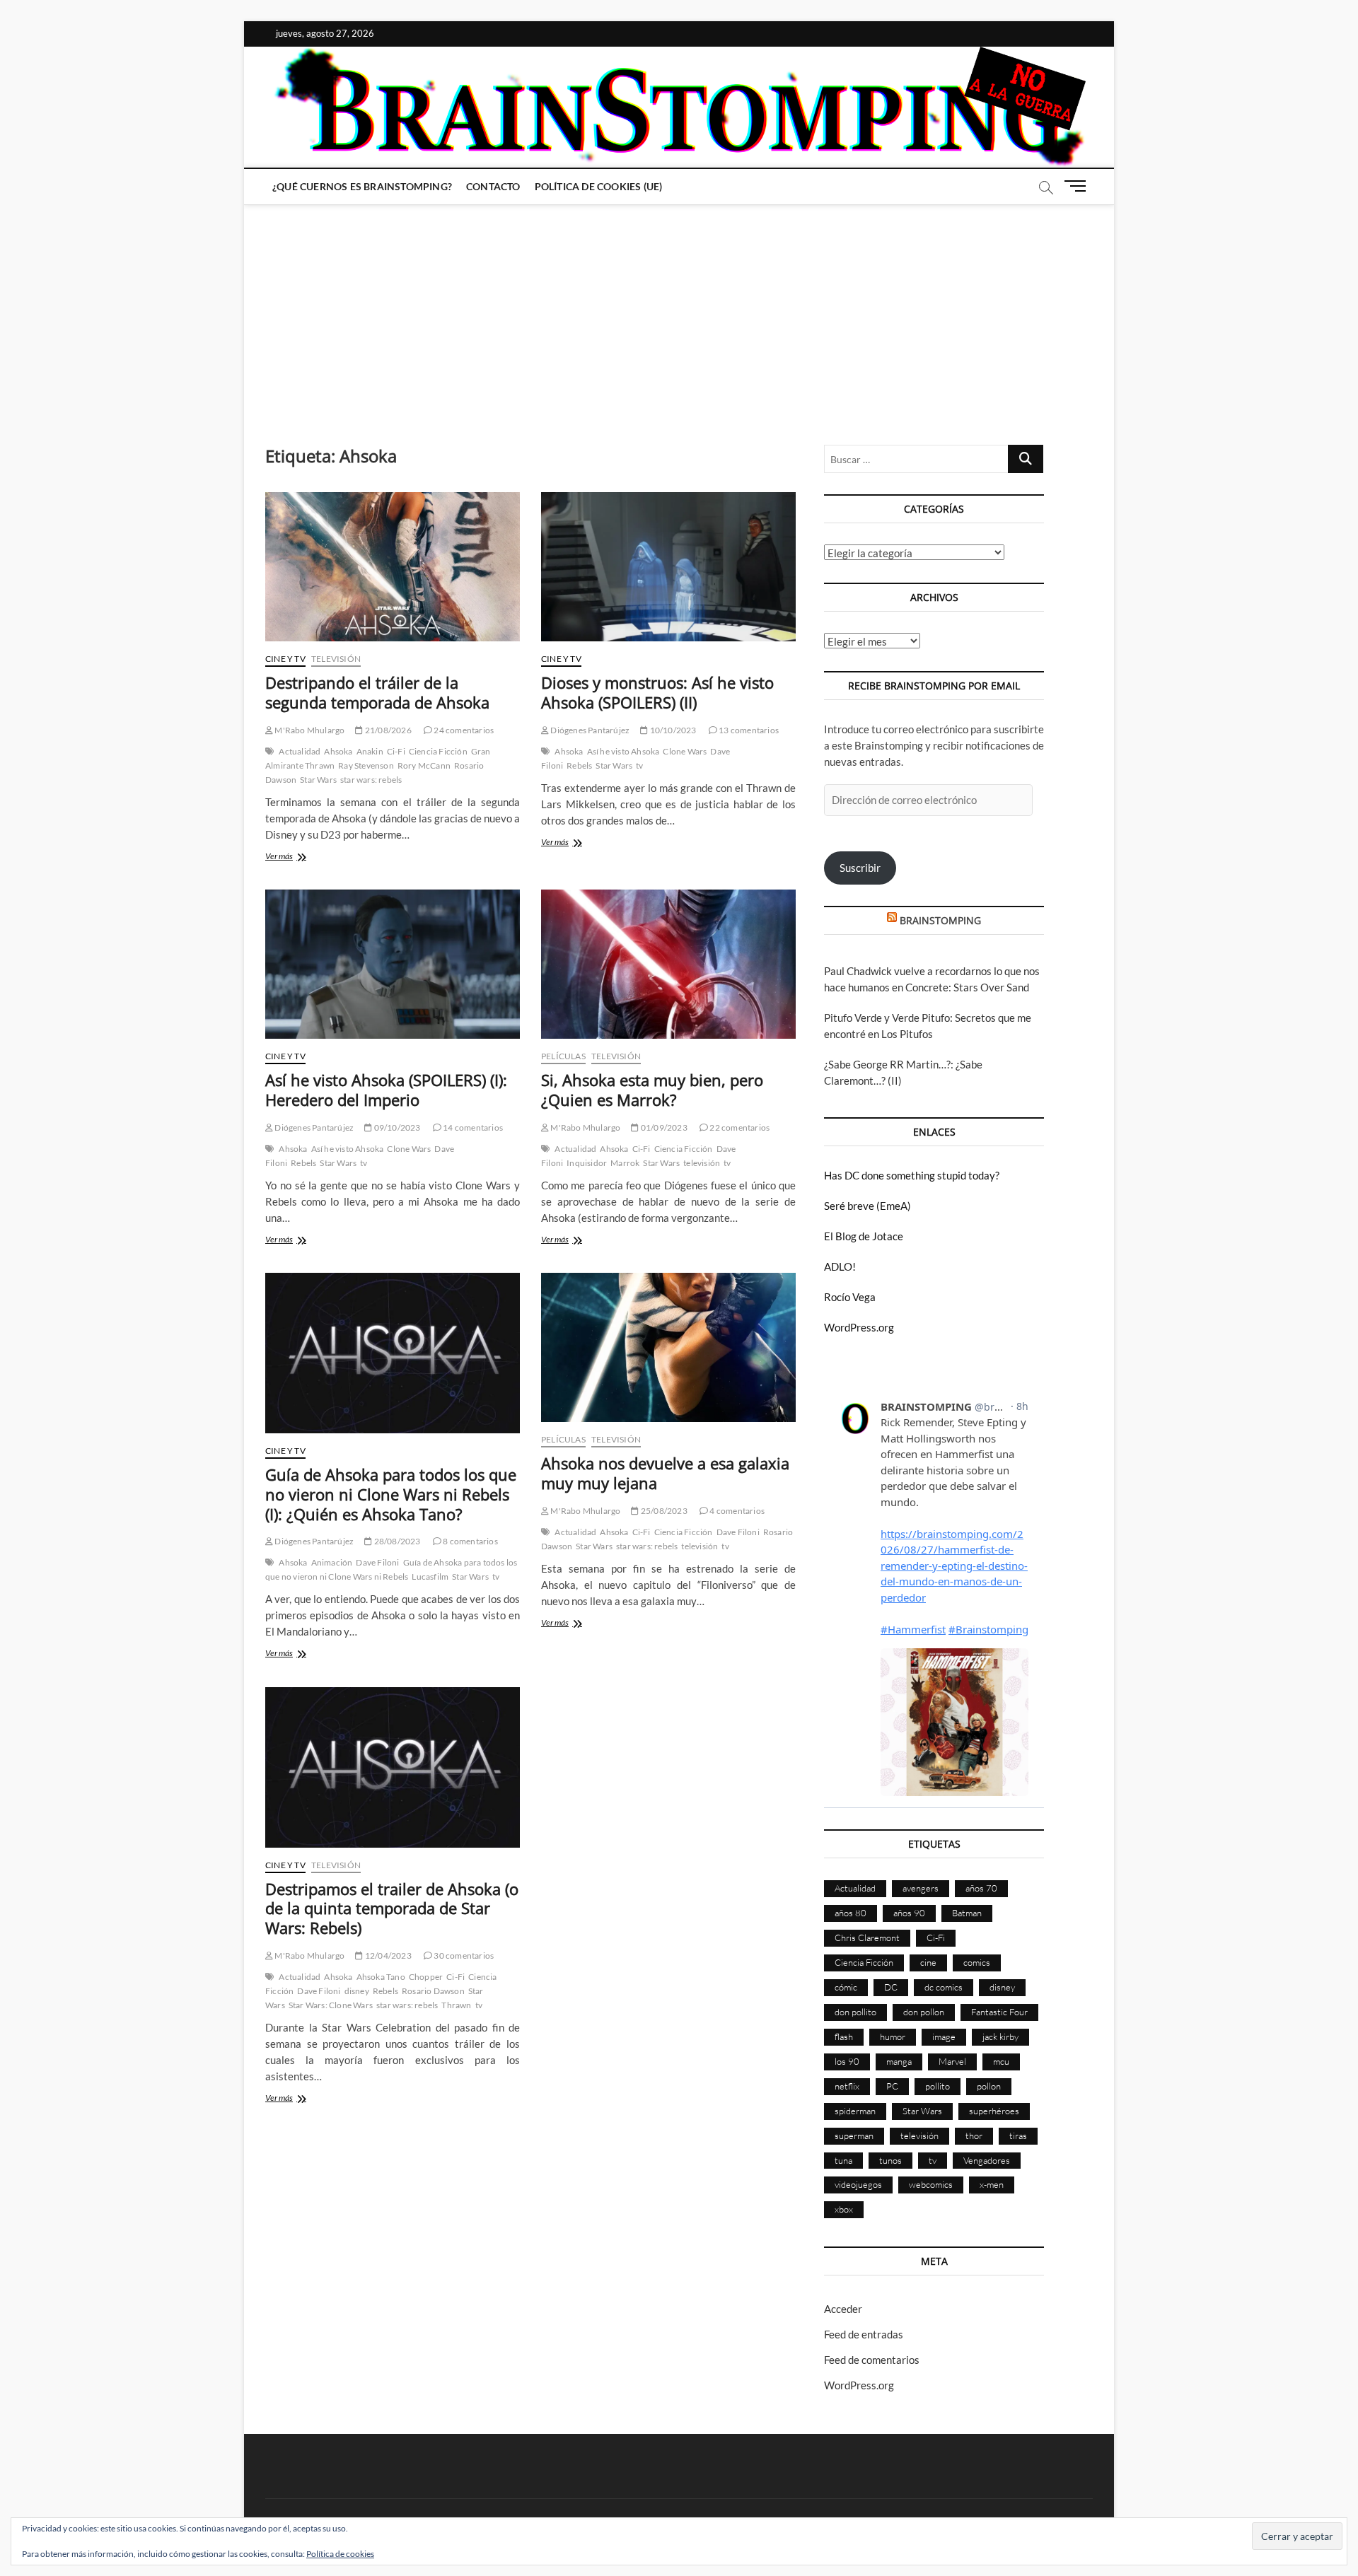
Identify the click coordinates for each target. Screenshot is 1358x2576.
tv (639, 765)
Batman (967, 1913)
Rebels (579, 765)
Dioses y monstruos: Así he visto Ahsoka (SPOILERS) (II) (657, 692)
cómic (846, 1987)
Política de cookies (340, 2554)
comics (977, 1962)
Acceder (843, 2309)
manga (899, 2061)
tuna (843, 2160)
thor (974, 2135)
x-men (992, 2184)
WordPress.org (859, 1327)
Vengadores (987, 2160)
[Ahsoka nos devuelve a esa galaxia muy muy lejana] (668, 1347)
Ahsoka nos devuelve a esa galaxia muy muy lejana (665, 1473)
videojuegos (858, 2184)
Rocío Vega (850, 1297)
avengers (921, 1888)
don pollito (855, 2012)
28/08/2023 (396, 1541)
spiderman (855, 2111)
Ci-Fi (396, 751)
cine (928, 1962)
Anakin (370, 751)
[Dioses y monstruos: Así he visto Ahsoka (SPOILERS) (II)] (668, 567)
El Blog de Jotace (864, 1236)
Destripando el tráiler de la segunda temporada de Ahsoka (377, 692)
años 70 (981, 1888)
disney (357, 1991)
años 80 (851, 1913)
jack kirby (1000, 2036)
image (944, 2036)
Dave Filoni (377, 1562)
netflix (847, 2086)
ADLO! (840, 1266)
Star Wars (318, 780)
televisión (702, 1163)
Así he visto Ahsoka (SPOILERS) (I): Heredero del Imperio (386, 1090)
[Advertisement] (679, 310)
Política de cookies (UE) (599, 186)
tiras (1018, 2135)
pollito (938, 2086)
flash (844, 2036)
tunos (890, 2160)
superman (854, 2135)
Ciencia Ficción (438, 751)
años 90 (909, 1913)
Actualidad (300, 751)
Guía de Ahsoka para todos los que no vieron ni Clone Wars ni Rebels (391, 1569)
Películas (563, 1056)
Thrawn (456, 2005)
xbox (844, 2209)
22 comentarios (739, 1127)
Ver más (300, 857)
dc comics (944, 1987)
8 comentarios (470, 1541)
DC (891, 1987)
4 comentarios (736, 1511)
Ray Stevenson (366, 765)
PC (892, 2086)
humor (893, 2036)
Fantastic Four (999, 2012)
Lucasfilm (430, 1577)
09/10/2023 (396, 1127)
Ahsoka (338, 751)
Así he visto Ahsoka (623, 751)
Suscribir (860, 868)
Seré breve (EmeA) (867, 1206)
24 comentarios (463, 730)
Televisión (336, 659)
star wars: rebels (371, 780)
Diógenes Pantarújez (589, 730)
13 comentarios (748, 730)
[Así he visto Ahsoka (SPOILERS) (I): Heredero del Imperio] (393, 964)
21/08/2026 (387, 730)
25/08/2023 (663, 1511)
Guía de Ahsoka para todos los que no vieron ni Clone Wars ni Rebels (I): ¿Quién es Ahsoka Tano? (391, 1494)
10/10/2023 (672, 730)
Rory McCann (424, 765)
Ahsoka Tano (381, 1977)
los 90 (847, 2061)
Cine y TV (285, 659)
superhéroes (994, 2111)
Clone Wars (685, 751)
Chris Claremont (867, 1937)
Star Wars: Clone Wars (331, 2005)
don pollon (924, 2012)
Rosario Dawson (433, 1991)
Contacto (493, 186)
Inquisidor (587, 1163)
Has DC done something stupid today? (912, 1175)
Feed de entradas (864, 2334)
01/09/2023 (663, 1127)
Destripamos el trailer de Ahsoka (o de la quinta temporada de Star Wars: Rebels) (392, 1908)
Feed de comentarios (872, 2360)
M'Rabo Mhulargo (309, 730)
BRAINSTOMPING (940, 920)
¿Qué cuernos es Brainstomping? (362, 186)
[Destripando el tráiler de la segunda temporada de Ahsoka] (393, 567)
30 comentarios (463, 1956)
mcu (1001, 2061)
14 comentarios (472, 1127)
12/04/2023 (387, 1956)
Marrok (625, 1163)
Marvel (952, 2061)
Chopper (426, 1977)
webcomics (931, 2184)
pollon (989, 2086)
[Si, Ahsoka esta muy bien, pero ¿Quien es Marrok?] (668, 964)
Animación (332, 1562)
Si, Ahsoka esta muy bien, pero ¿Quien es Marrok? (652, 1090)
